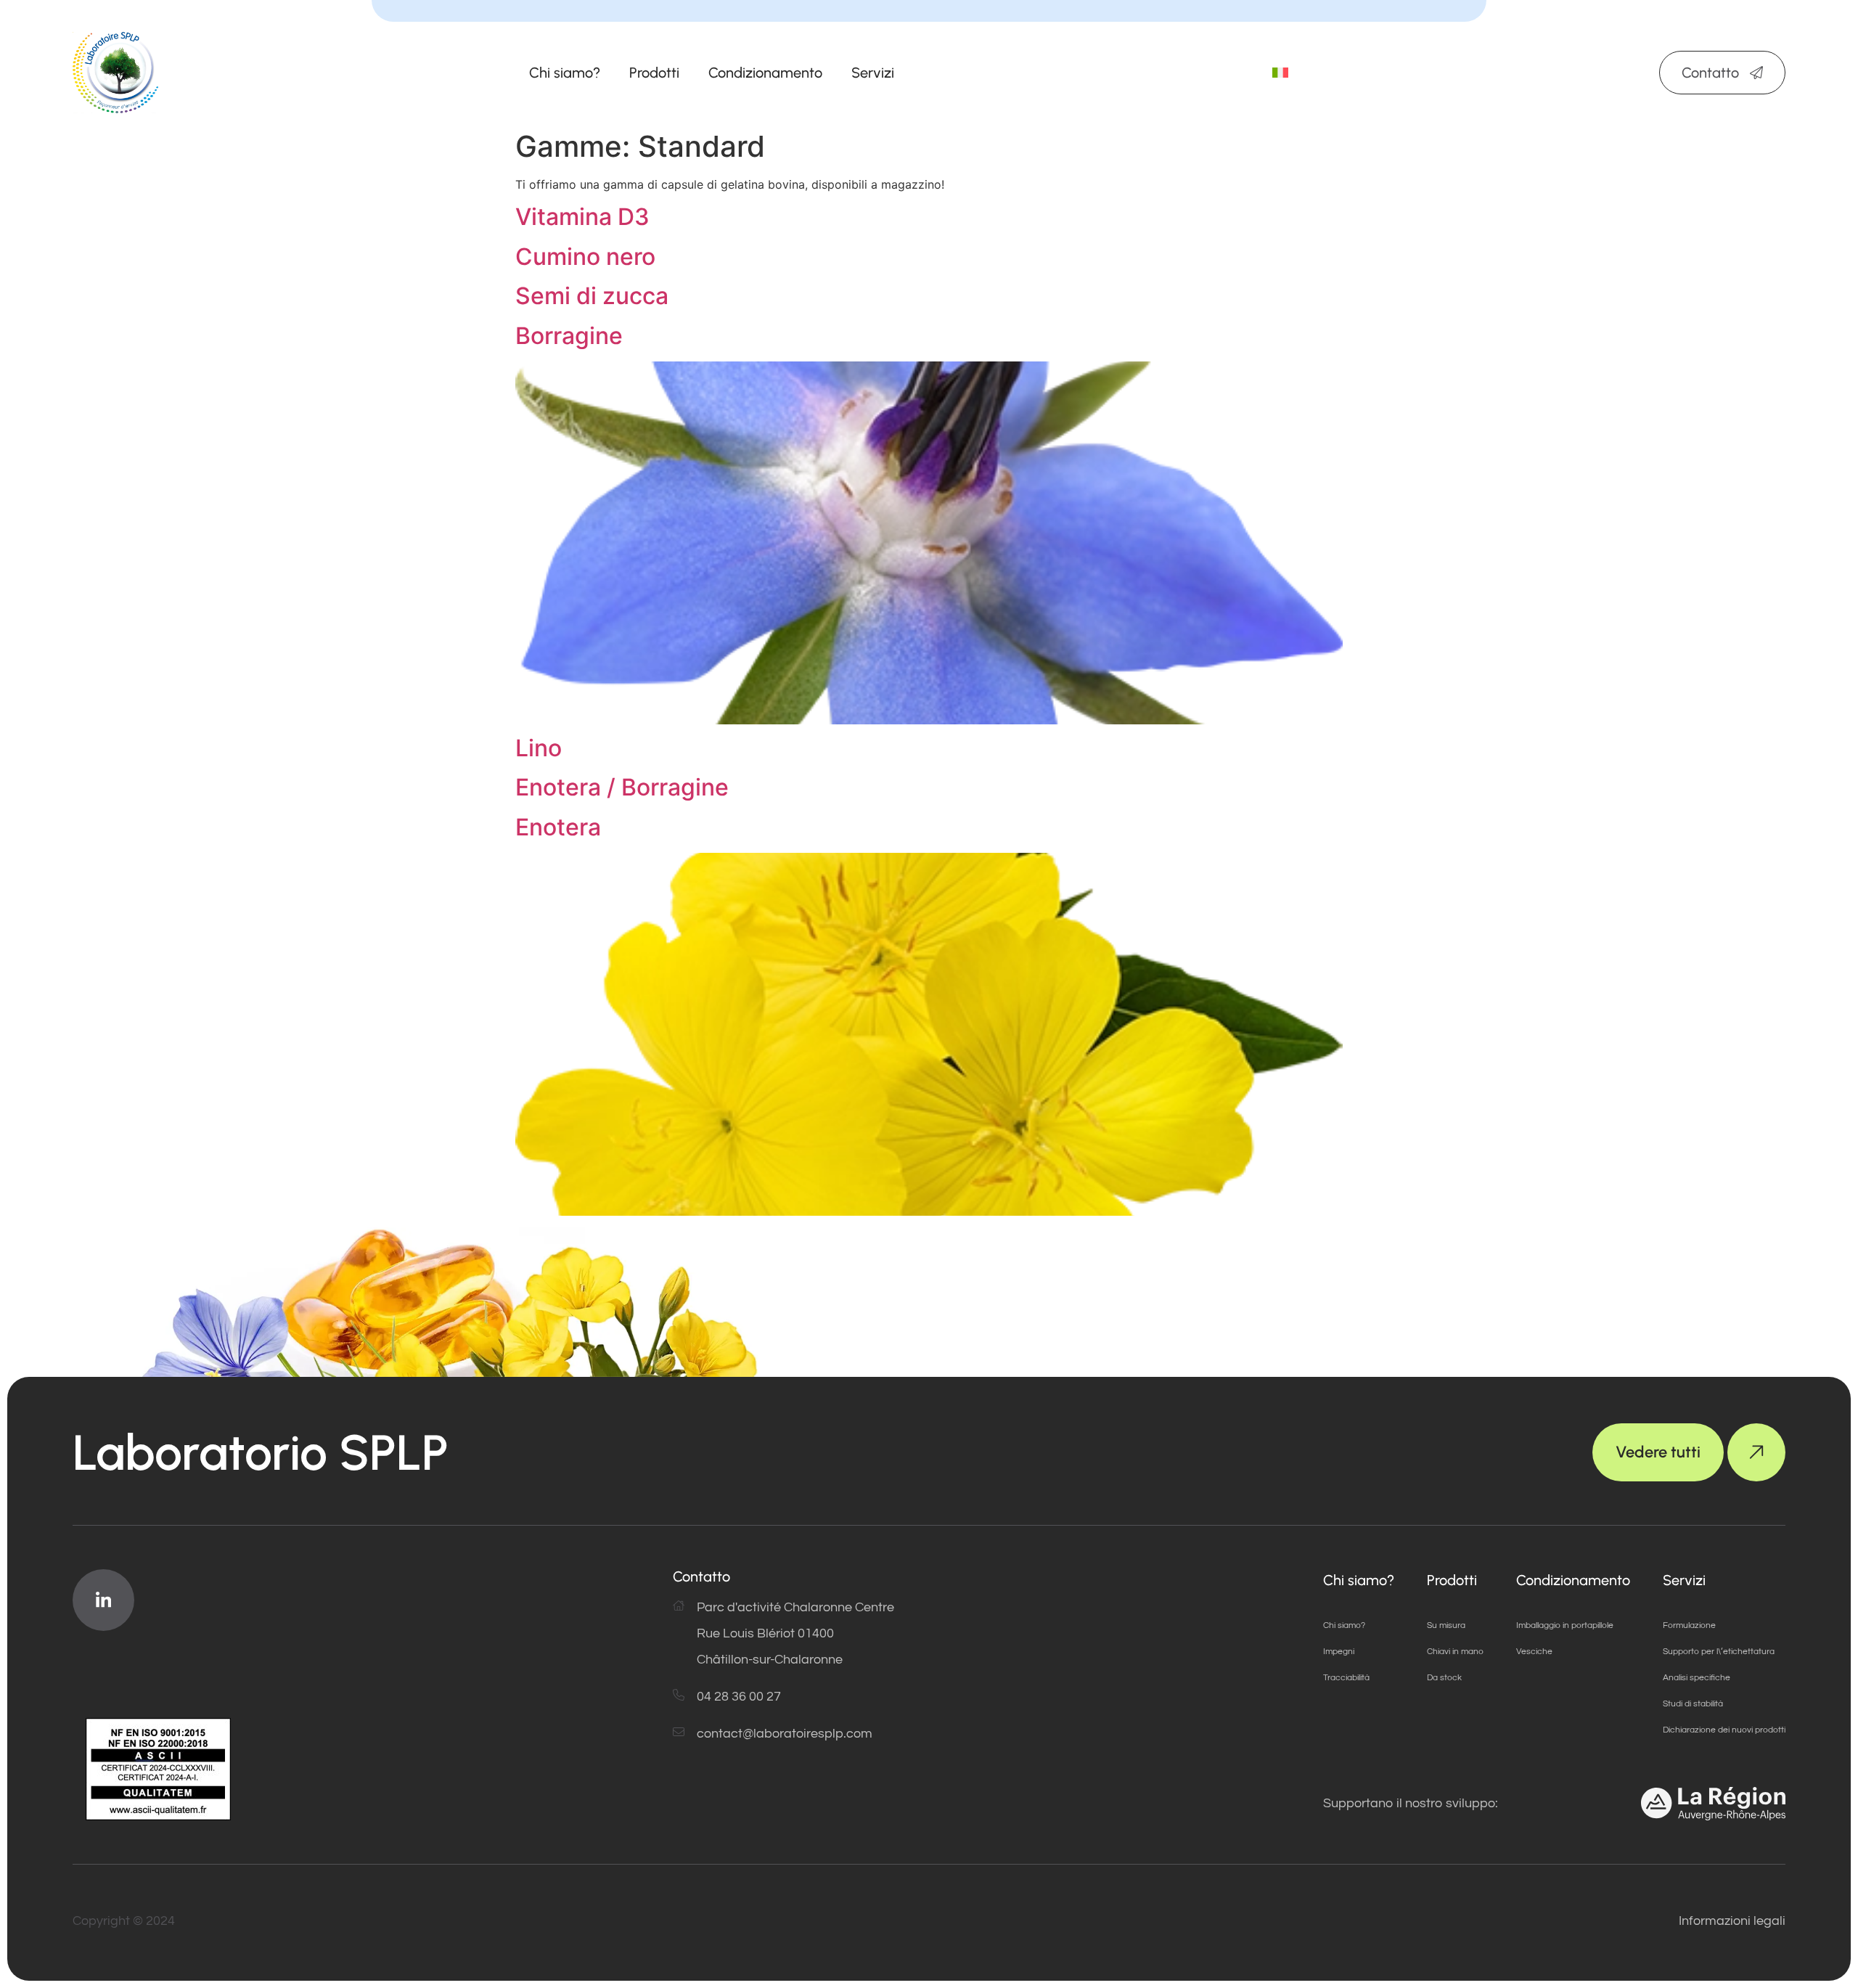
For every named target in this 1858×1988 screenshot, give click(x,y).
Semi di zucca (592, 296)
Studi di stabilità (1693, 1704)
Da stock (1444, 1678)
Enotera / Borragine (622, 787)
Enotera (558, 827)
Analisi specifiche (1697, 1678)
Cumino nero (585, 257)
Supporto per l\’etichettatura (1719, 1652)
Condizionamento (765, 73)
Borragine (569, 336)
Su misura (1446, 1625)
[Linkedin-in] (103, 1600)
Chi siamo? (565, 73)
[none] (1280, 73)
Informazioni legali (1732, 1921)
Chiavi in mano (1455, 1652)
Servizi (873, 73)
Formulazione (1689, 1625)
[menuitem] (1280, 73)
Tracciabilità (1346, 1678)
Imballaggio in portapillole (1565, 1625)
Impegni (1339, 1652)
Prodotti (654, 73)
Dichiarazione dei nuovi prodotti (1724, 1730)
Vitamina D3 (582, 217)
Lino (539, 748)
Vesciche (1534, 1652)
